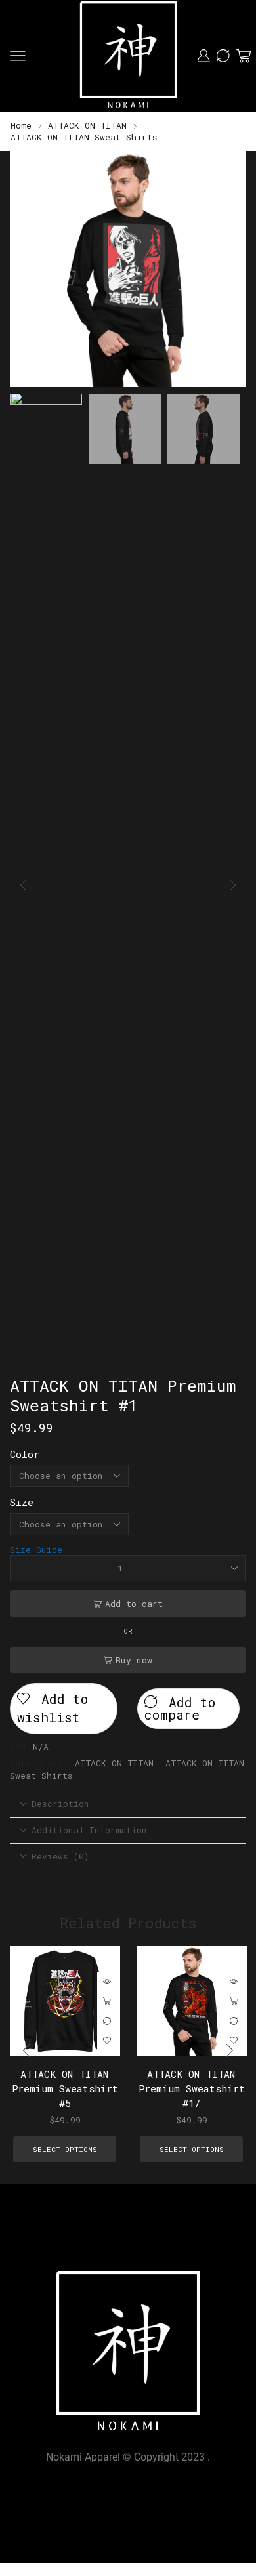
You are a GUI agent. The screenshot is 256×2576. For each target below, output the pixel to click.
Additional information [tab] (89, 1830)
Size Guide (36, 1550)
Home (21, 125)
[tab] (128, 1804)
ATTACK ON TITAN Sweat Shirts (84, 137)
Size (22, 1502)
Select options (107, 2001)
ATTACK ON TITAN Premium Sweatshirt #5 (65, 2088)
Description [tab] (60, 1804)
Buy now (134, 1660)
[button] (26, 272)
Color (25, 1454)
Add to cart (134, 1604)
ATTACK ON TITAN (87, 125)
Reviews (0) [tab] (60, 1856)
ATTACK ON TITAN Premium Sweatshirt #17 (191, 2088)
